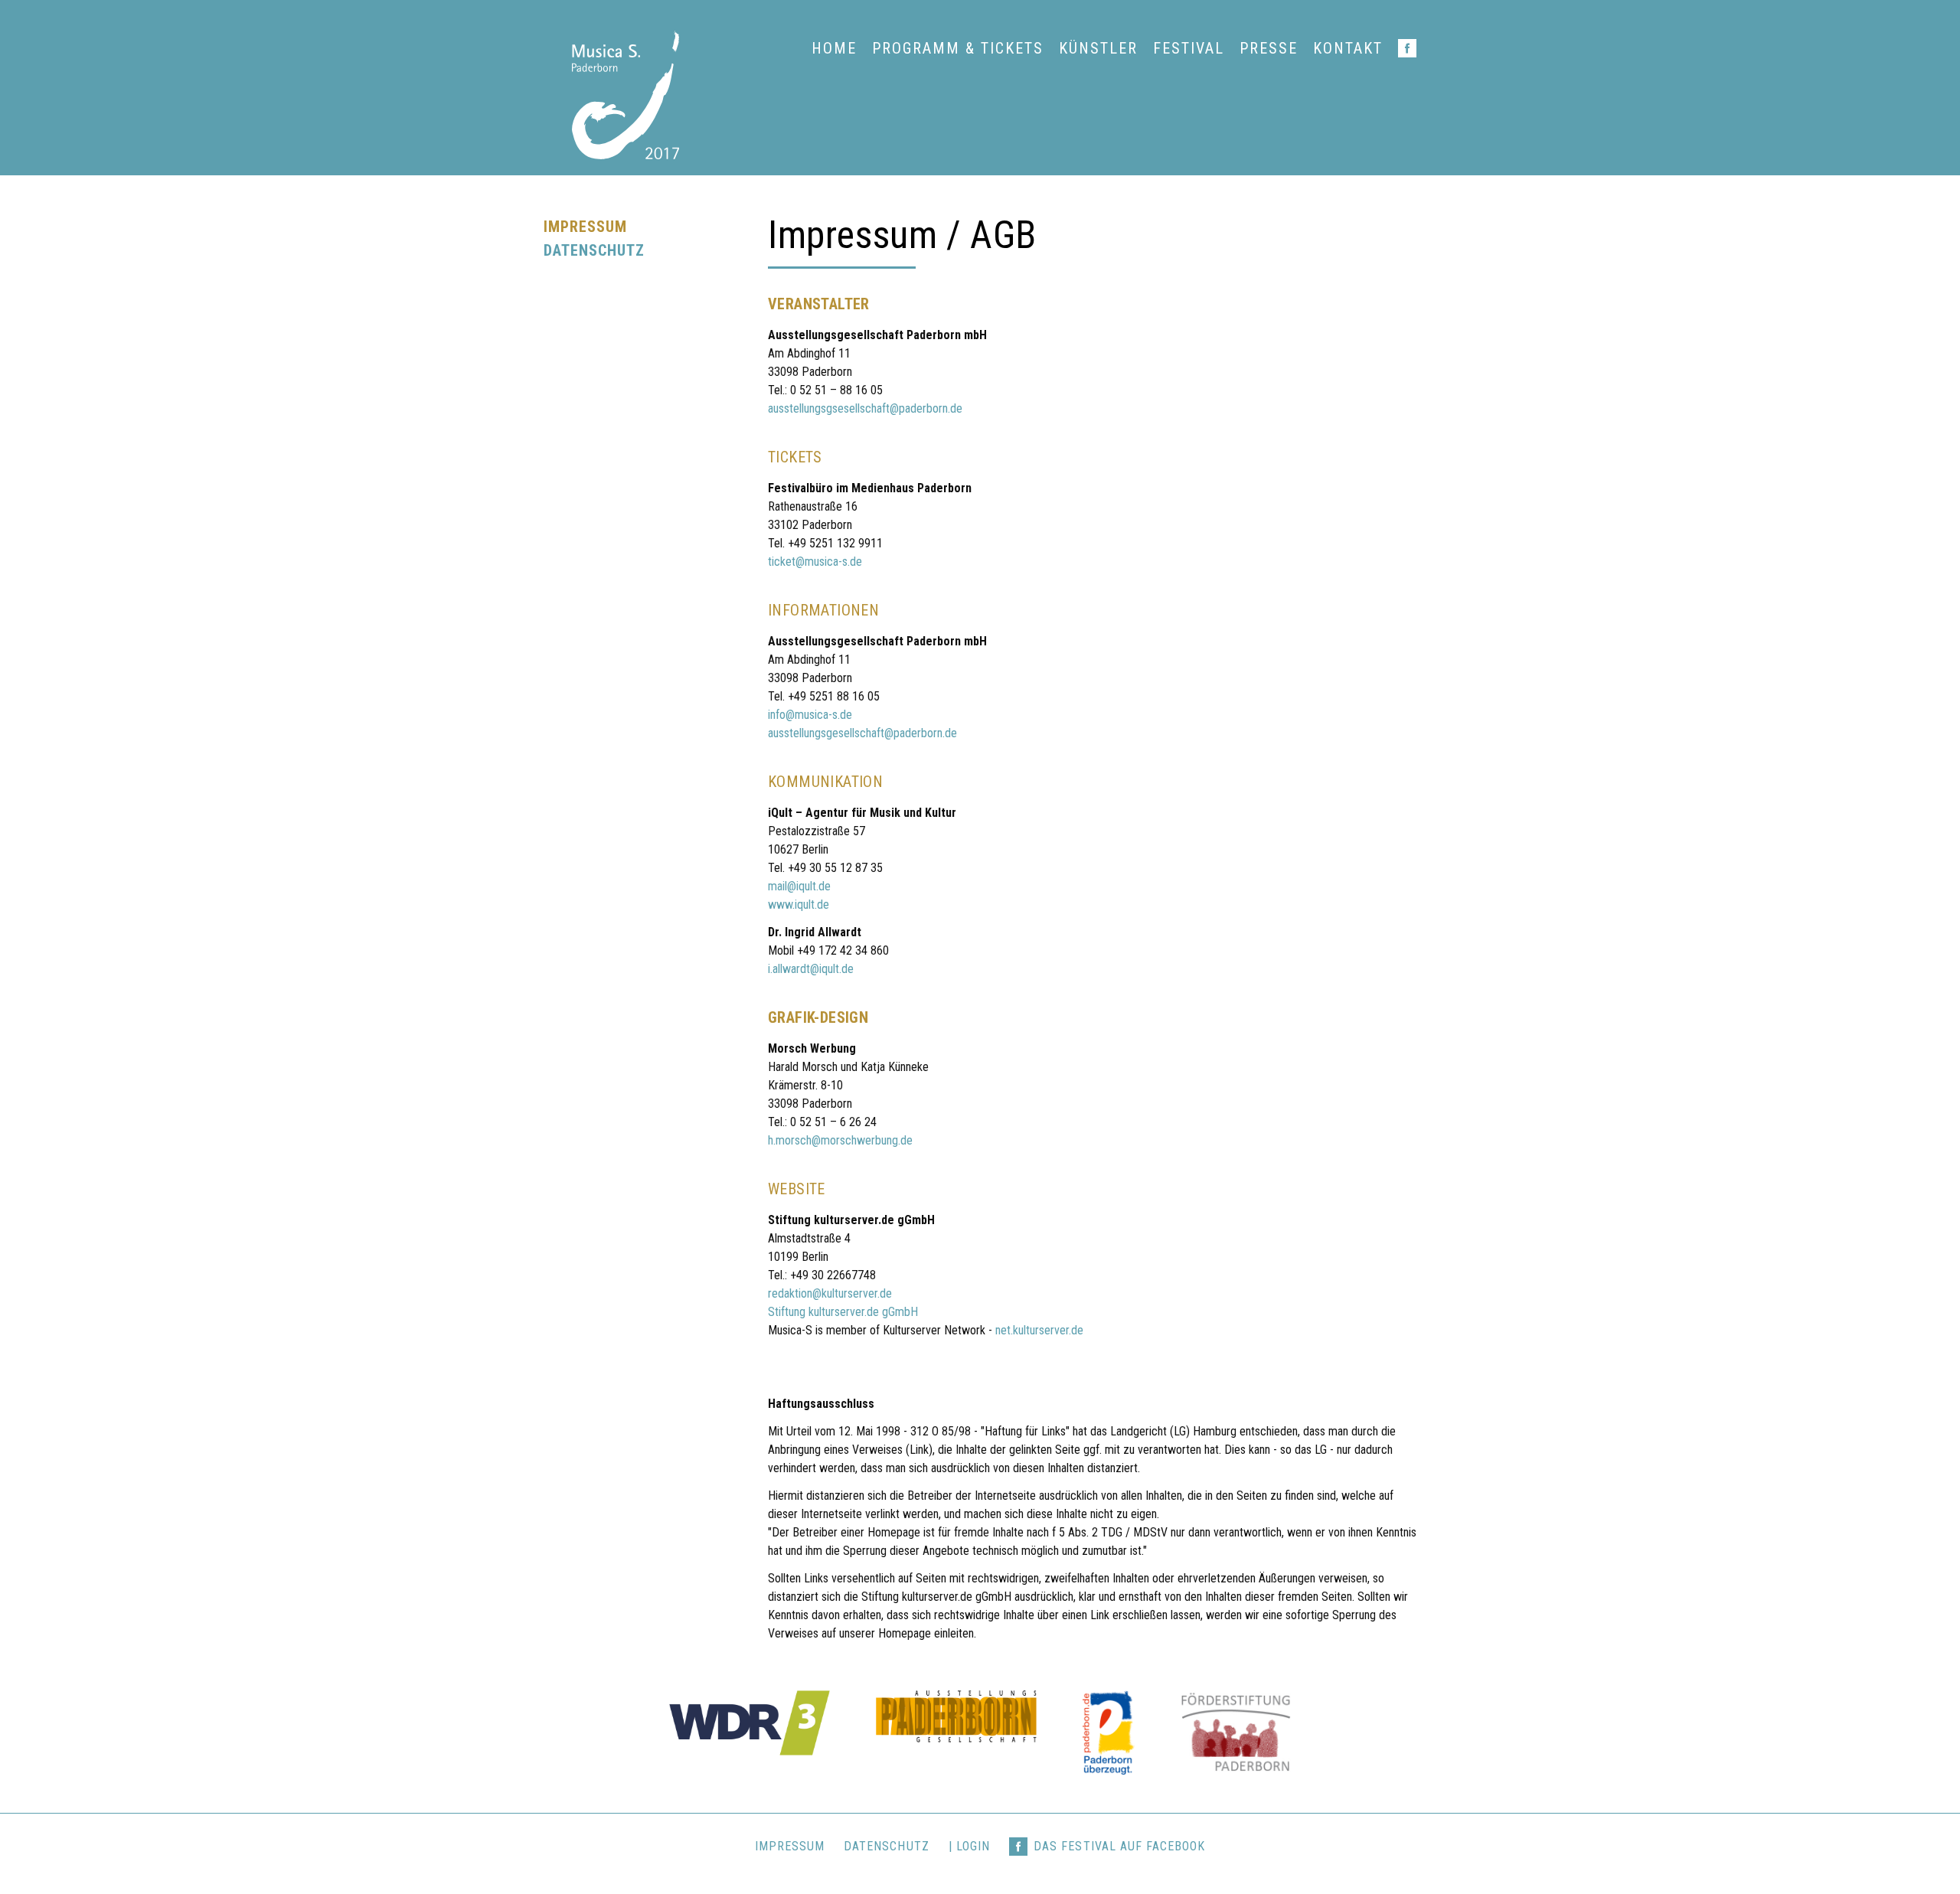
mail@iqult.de (799, 886)
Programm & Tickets (958, 48)
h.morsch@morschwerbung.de (840, 1140)
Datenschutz (595, 250)
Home (834, 48)
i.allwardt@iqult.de (811, 969)
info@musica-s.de (810, 715)
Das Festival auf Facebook (1119, 1846)
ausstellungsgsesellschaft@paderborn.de (865, 408)
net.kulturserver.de (1039, 1330)
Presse (1269, 48)
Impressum (585, 227)
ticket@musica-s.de (815, 562)
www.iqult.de (799, 905)
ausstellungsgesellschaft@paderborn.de (862, 733)
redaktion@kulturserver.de (830, 1293)
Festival (1189, 48)
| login (969, 1846)
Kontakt (1348, 48)
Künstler (1098, 48)
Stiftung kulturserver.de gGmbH (843, 1312)
